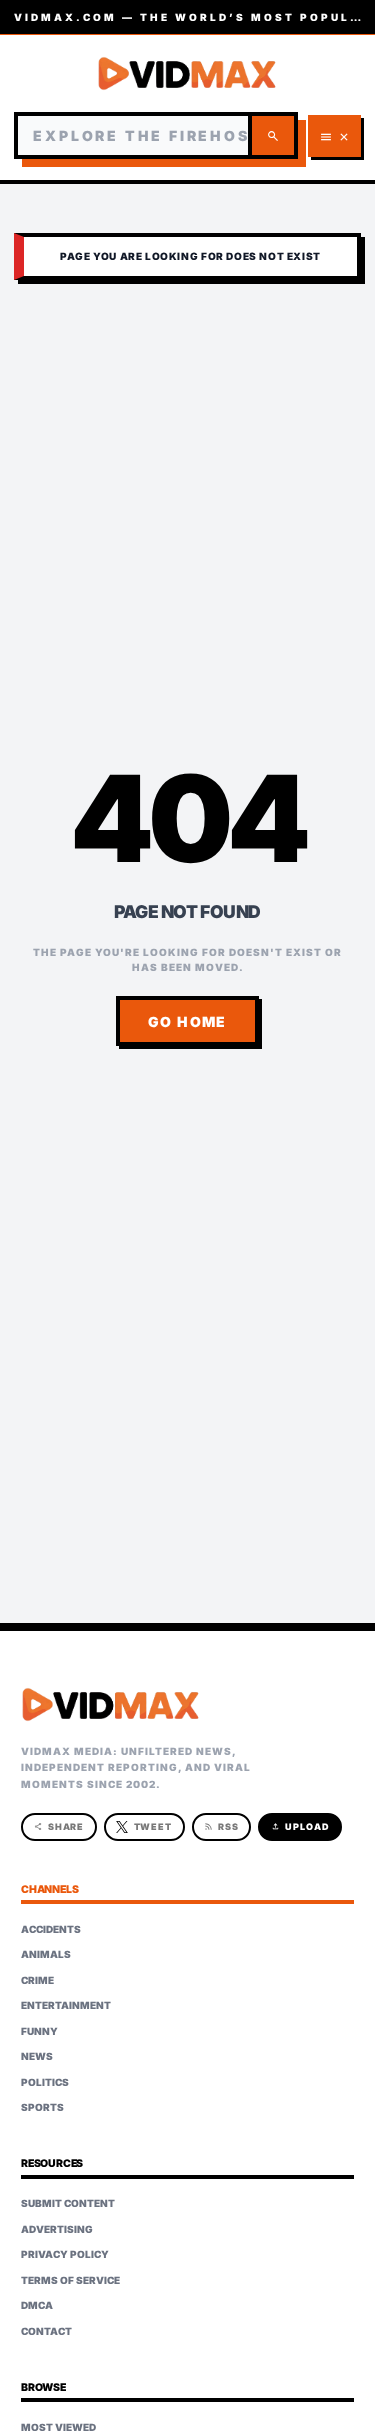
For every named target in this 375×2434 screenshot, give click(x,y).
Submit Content (68, 2203)
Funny (39, 2031)
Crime (37, 1980)
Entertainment (66, 2005)
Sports (42, 2107)
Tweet (153, 1826)
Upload (300, 1826)
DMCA (37, 2305)
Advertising (57, 2229)
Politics (45, 2082)
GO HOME (187, 1021)
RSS (221, 1826)
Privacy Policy (65, 2254)
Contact (46, 2331)
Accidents (51, 1929)
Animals (46, 1954)
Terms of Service (70, 2280)
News (37, 2056)
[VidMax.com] (187, 73)
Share (59, 1826)
